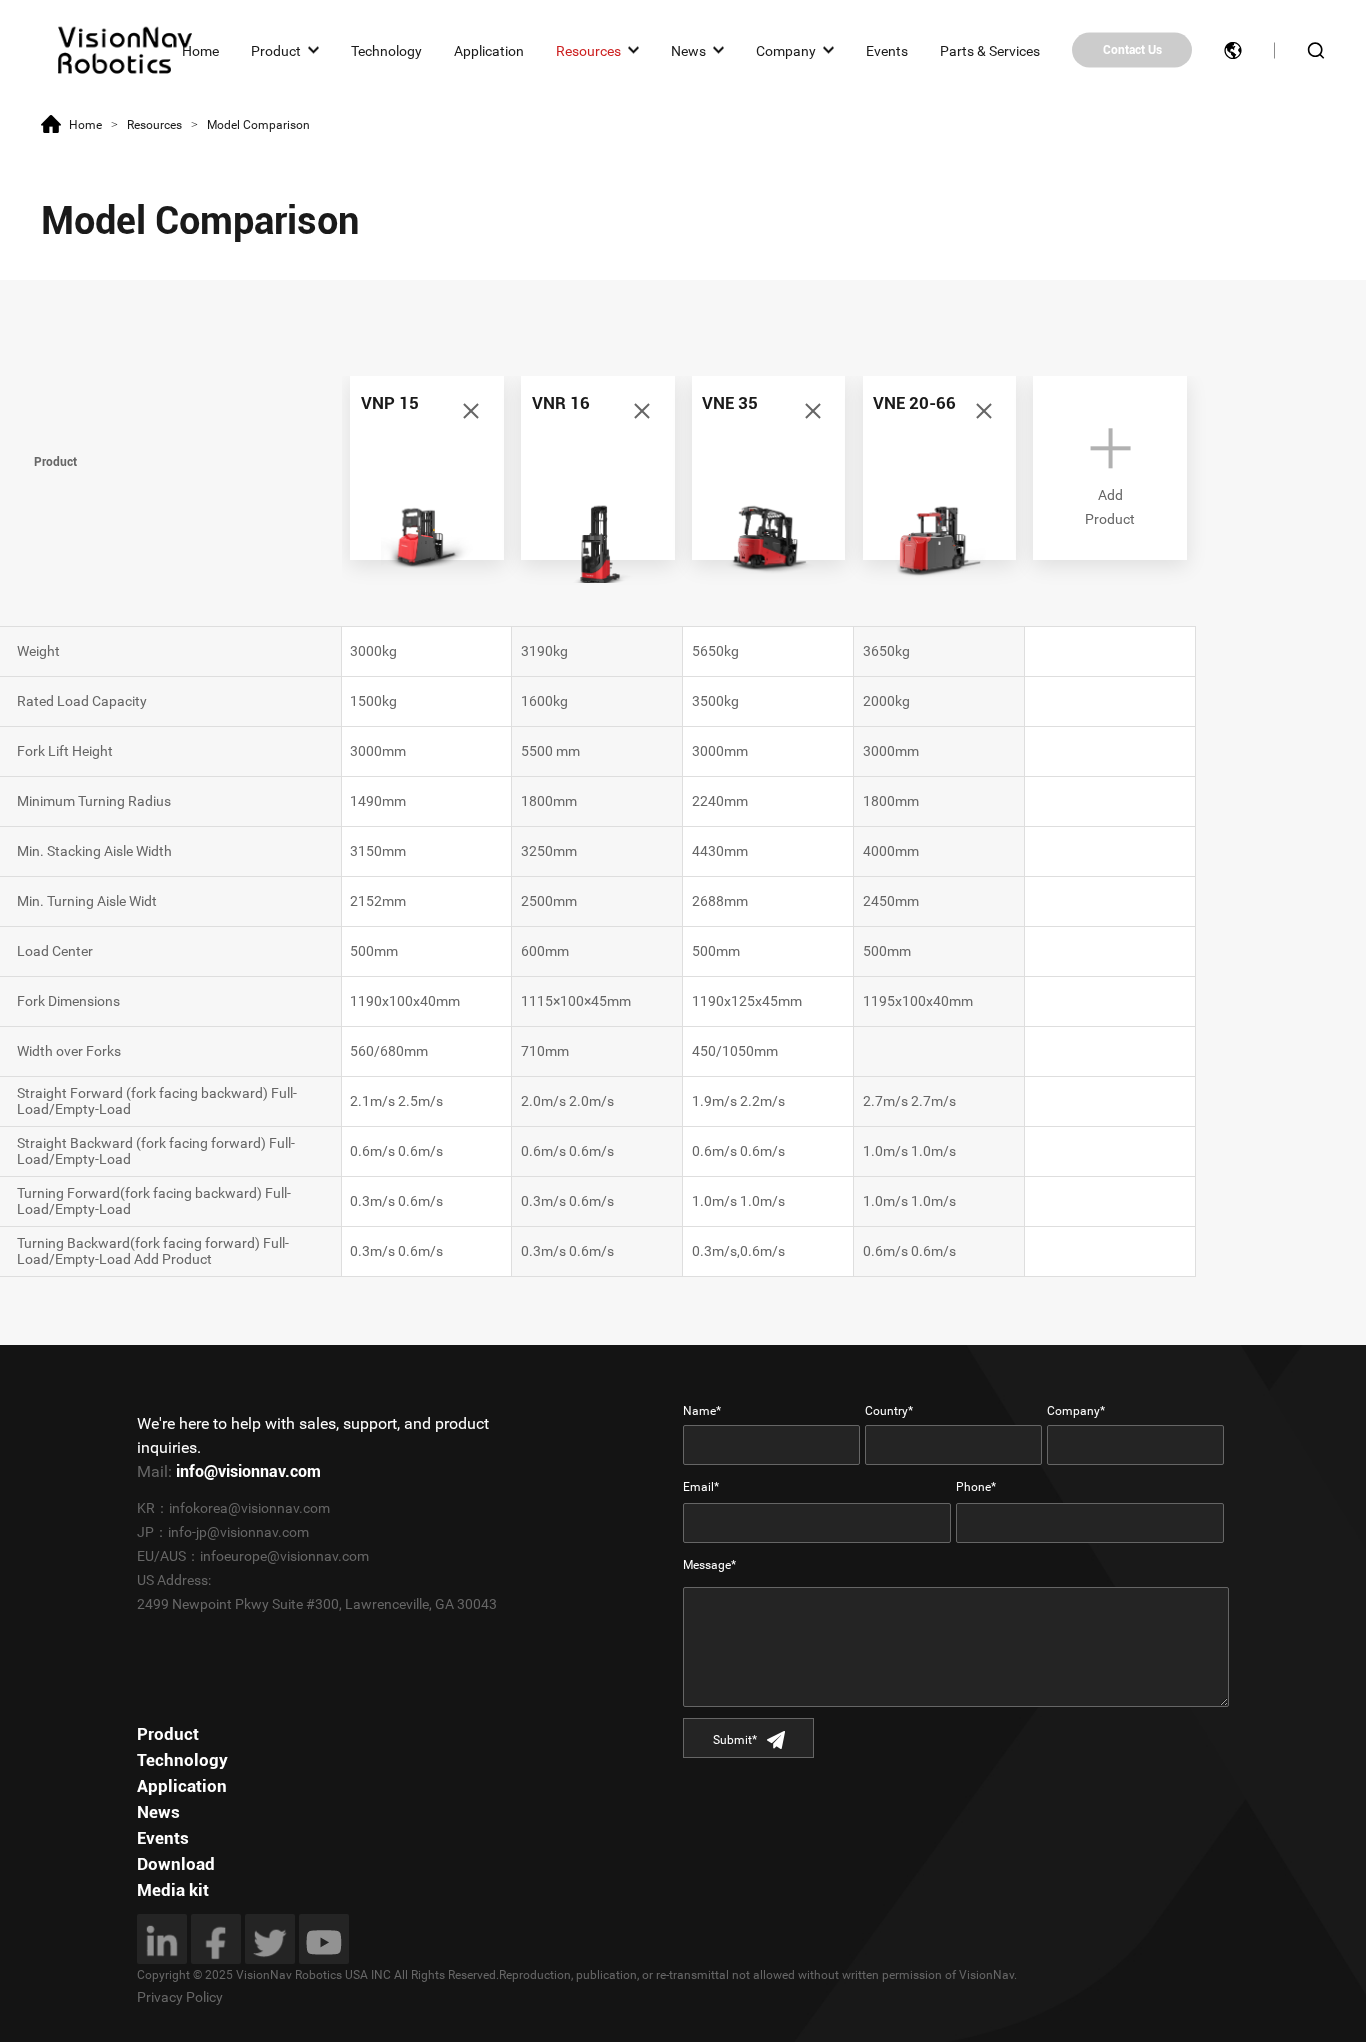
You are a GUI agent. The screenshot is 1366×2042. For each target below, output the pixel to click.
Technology (386, 50)
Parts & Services (990, 50)
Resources (588, 50)
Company (786, 50)
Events (887, 50)
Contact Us (1132, 50)
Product (276, 50)
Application (489, 50)
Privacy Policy (180, 1997)
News (688, 50)
